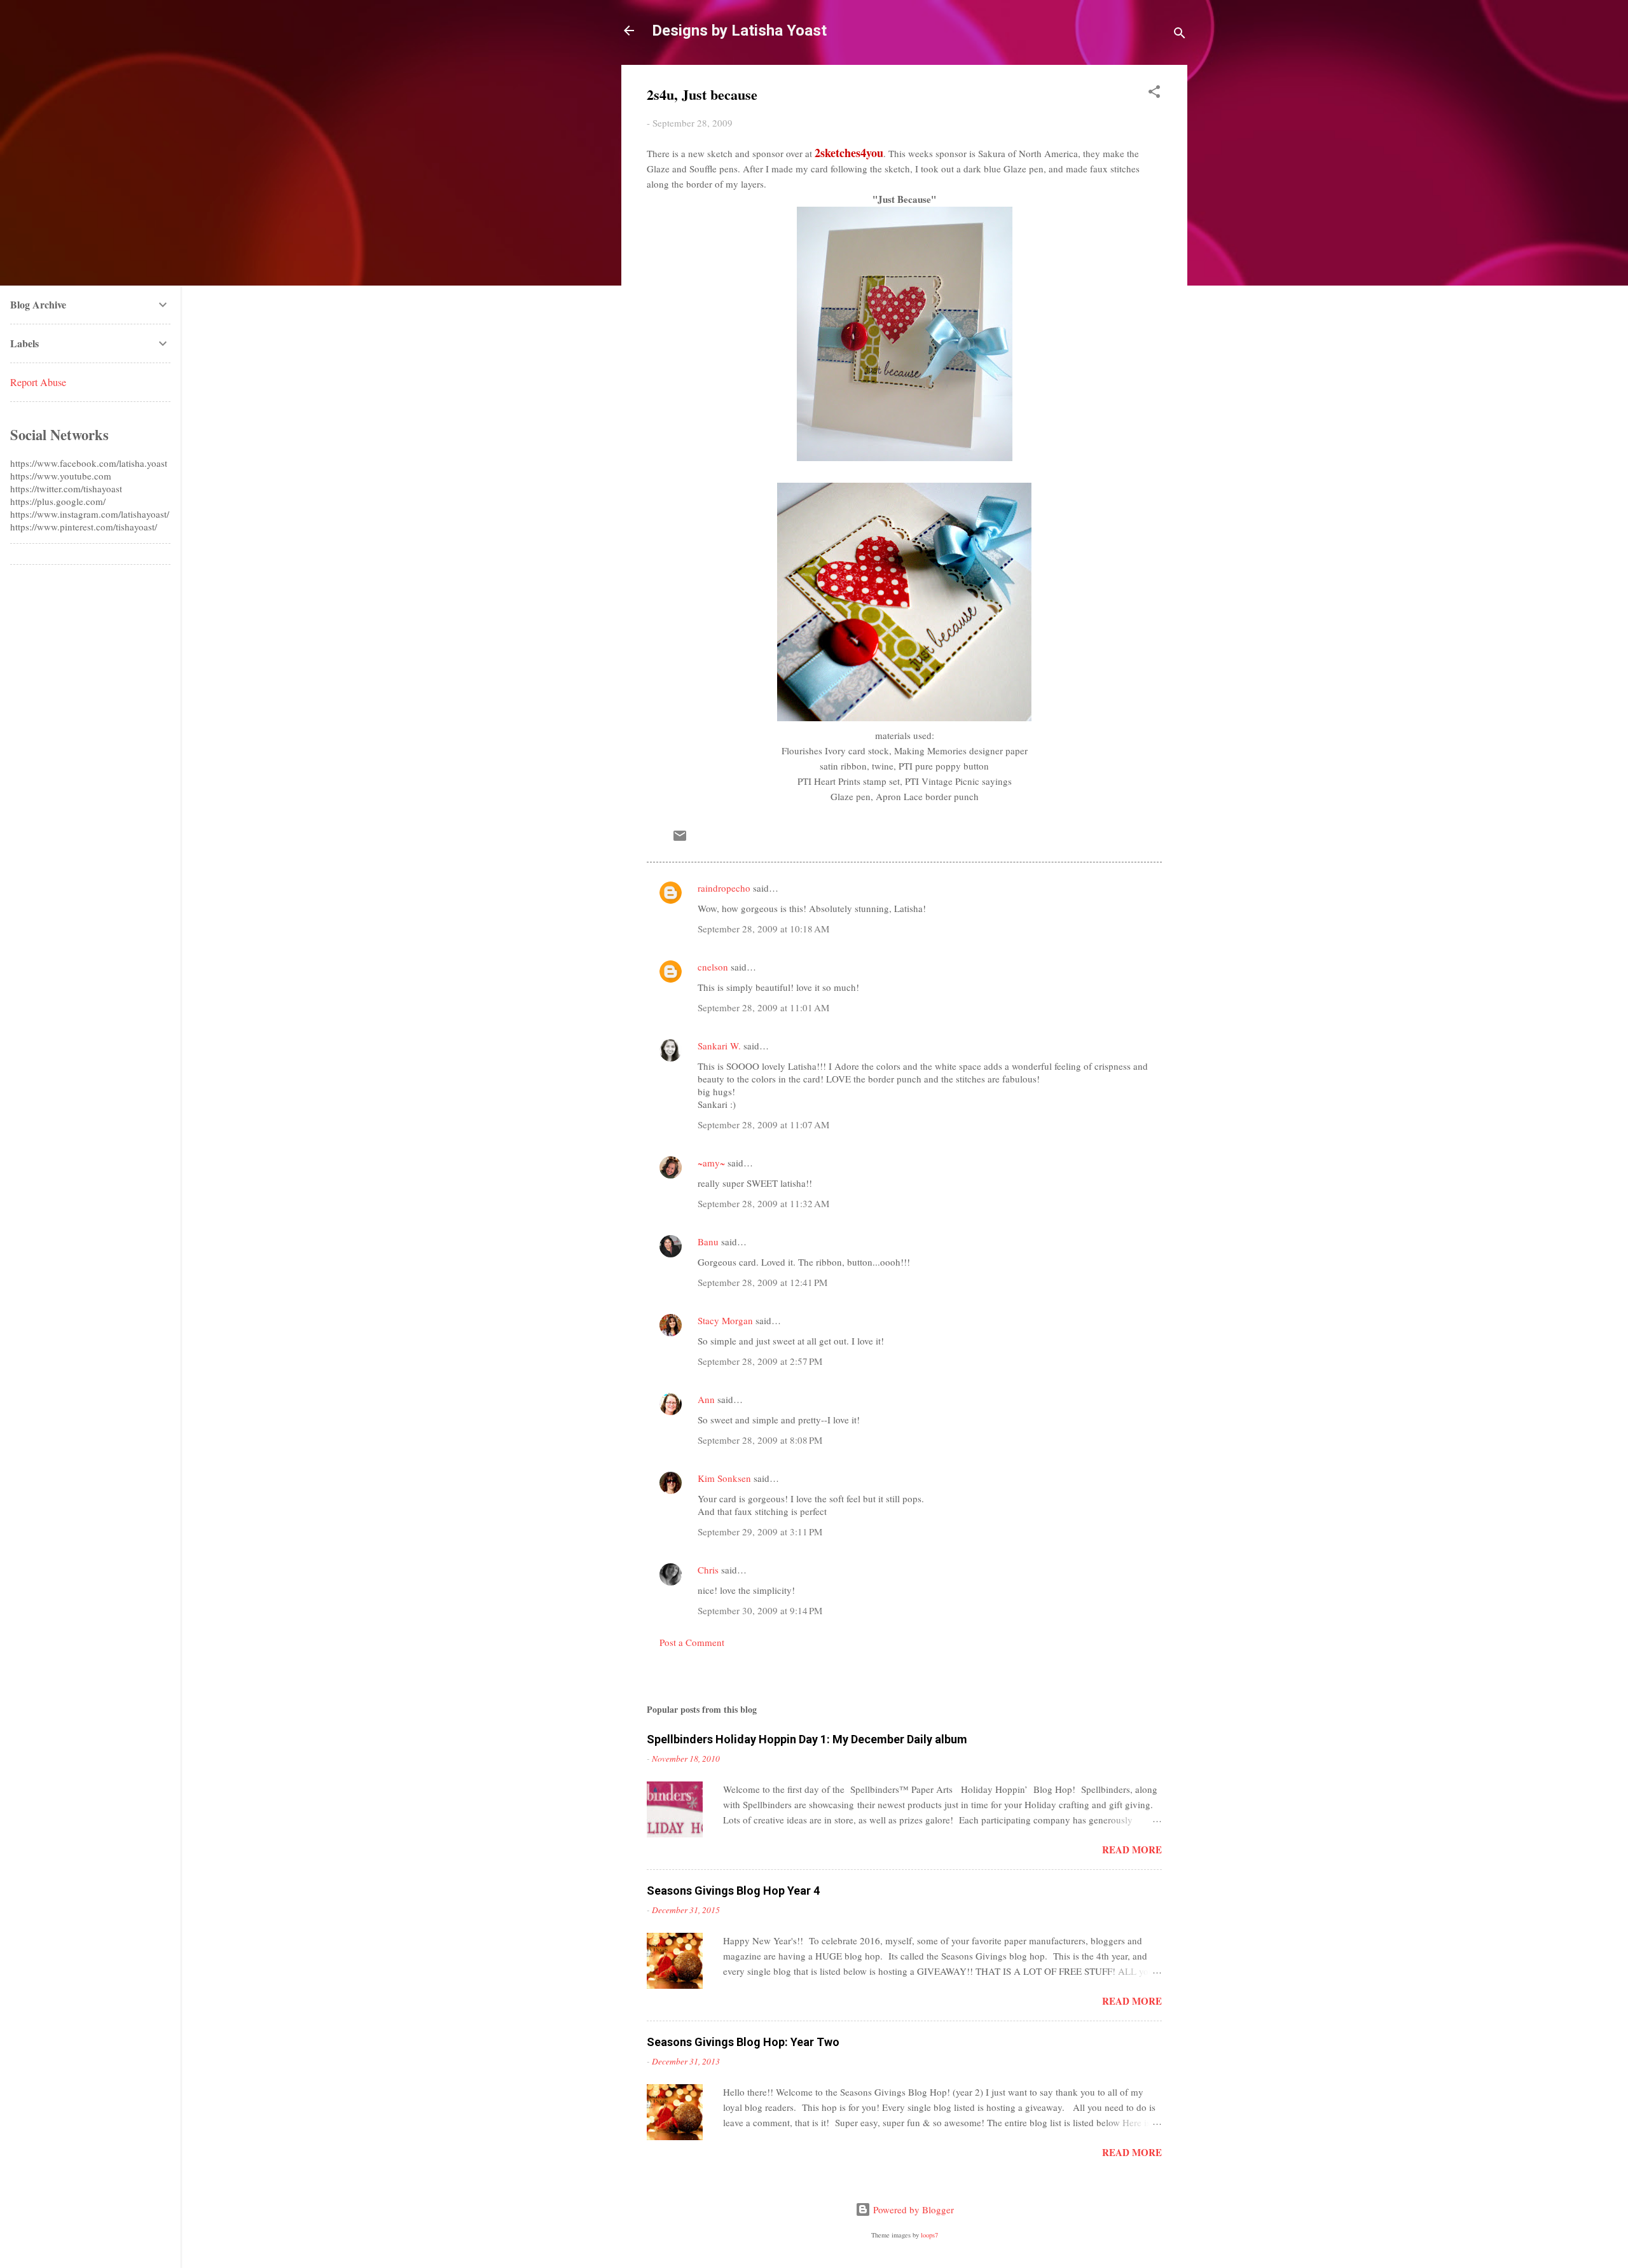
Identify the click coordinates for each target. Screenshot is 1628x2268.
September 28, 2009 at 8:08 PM (760, 1440)
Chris (708, 1570)
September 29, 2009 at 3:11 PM (760, 1532)
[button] (1154, 93)
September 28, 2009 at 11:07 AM (763, 1124)
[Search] (1180, 35)
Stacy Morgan (725, 1320)
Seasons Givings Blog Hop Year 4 (733, 1891)
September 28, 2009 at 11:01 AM (763, 1007)
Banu (708, 1241)
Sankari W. (719, 1046)
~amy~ (711, 1163)
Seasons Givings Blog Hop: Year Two (743, 2042)
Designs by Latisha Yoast (739, 31)
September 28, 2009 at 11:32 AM (763, 1203)
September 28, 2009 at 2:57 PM (760, 1361)
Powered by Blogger (912, 2209)
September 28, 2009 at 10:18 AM (763, 929)
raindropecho (724, 888)
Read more (1132, 1850)
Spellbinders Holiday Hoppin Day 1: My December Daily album (807, 1739)
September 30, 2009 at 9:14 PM (760, 1610)
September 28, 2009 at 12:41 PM (762, 1282)
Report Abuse (38, 382)
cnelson (713, 967)
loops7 (929, 2235)
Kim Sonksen (724, 1478)
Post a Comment (692, 1642)
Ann (706, 1399)
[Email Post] (680, 840)
